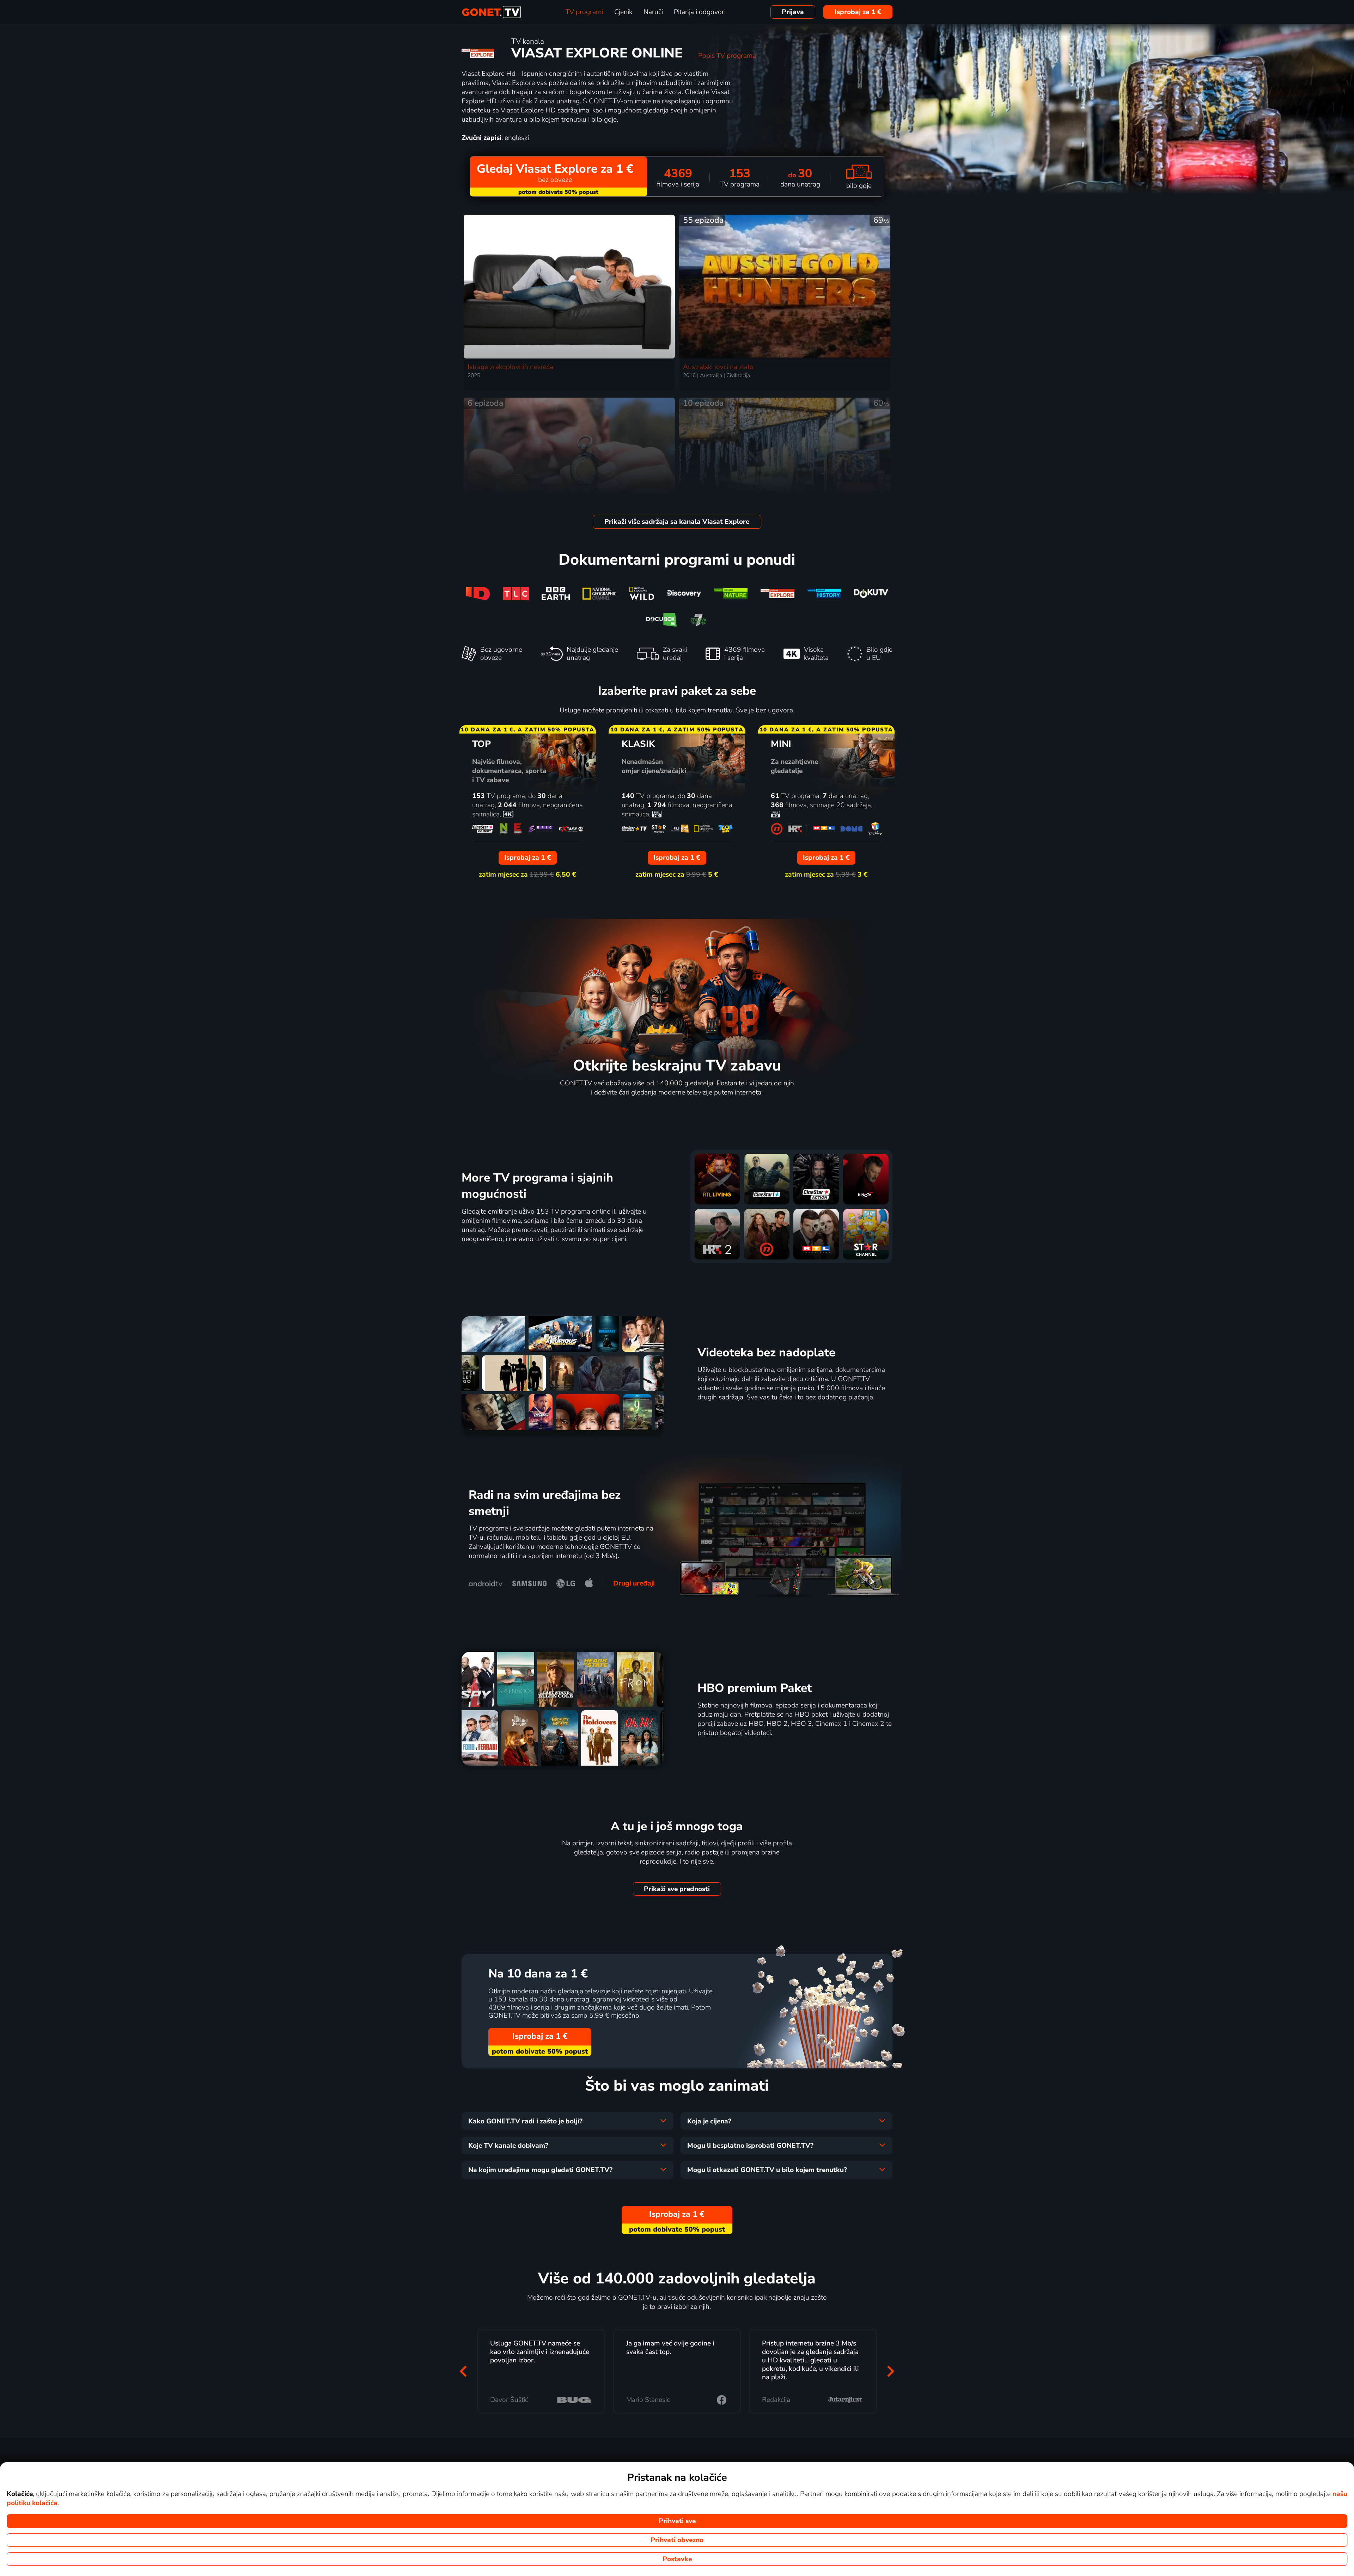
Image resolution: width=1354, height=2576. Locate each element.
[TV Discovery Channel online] (684, 593)
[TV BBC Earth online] (556, 593)
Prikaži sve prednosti (677, 1889)
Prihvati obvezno (677, 2540)
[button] (463, 2371)
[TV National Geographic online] (600, 593)
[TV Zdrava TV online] (699, 620)
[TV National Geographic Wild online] (642, 593)
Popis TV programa (727, 56)
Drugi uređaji (634, 1583)
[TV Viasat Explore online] (777, 593)
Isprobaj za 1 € (858, 12)
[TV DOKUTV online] (871, 593)
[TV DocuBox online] (661, 620)
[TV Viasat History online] (824, 593)
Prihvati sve (677, 2521)
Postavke (677, 2559)
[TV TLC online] (516, 593)
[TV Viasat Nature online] (731, 593)
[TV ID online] (478, 593)
